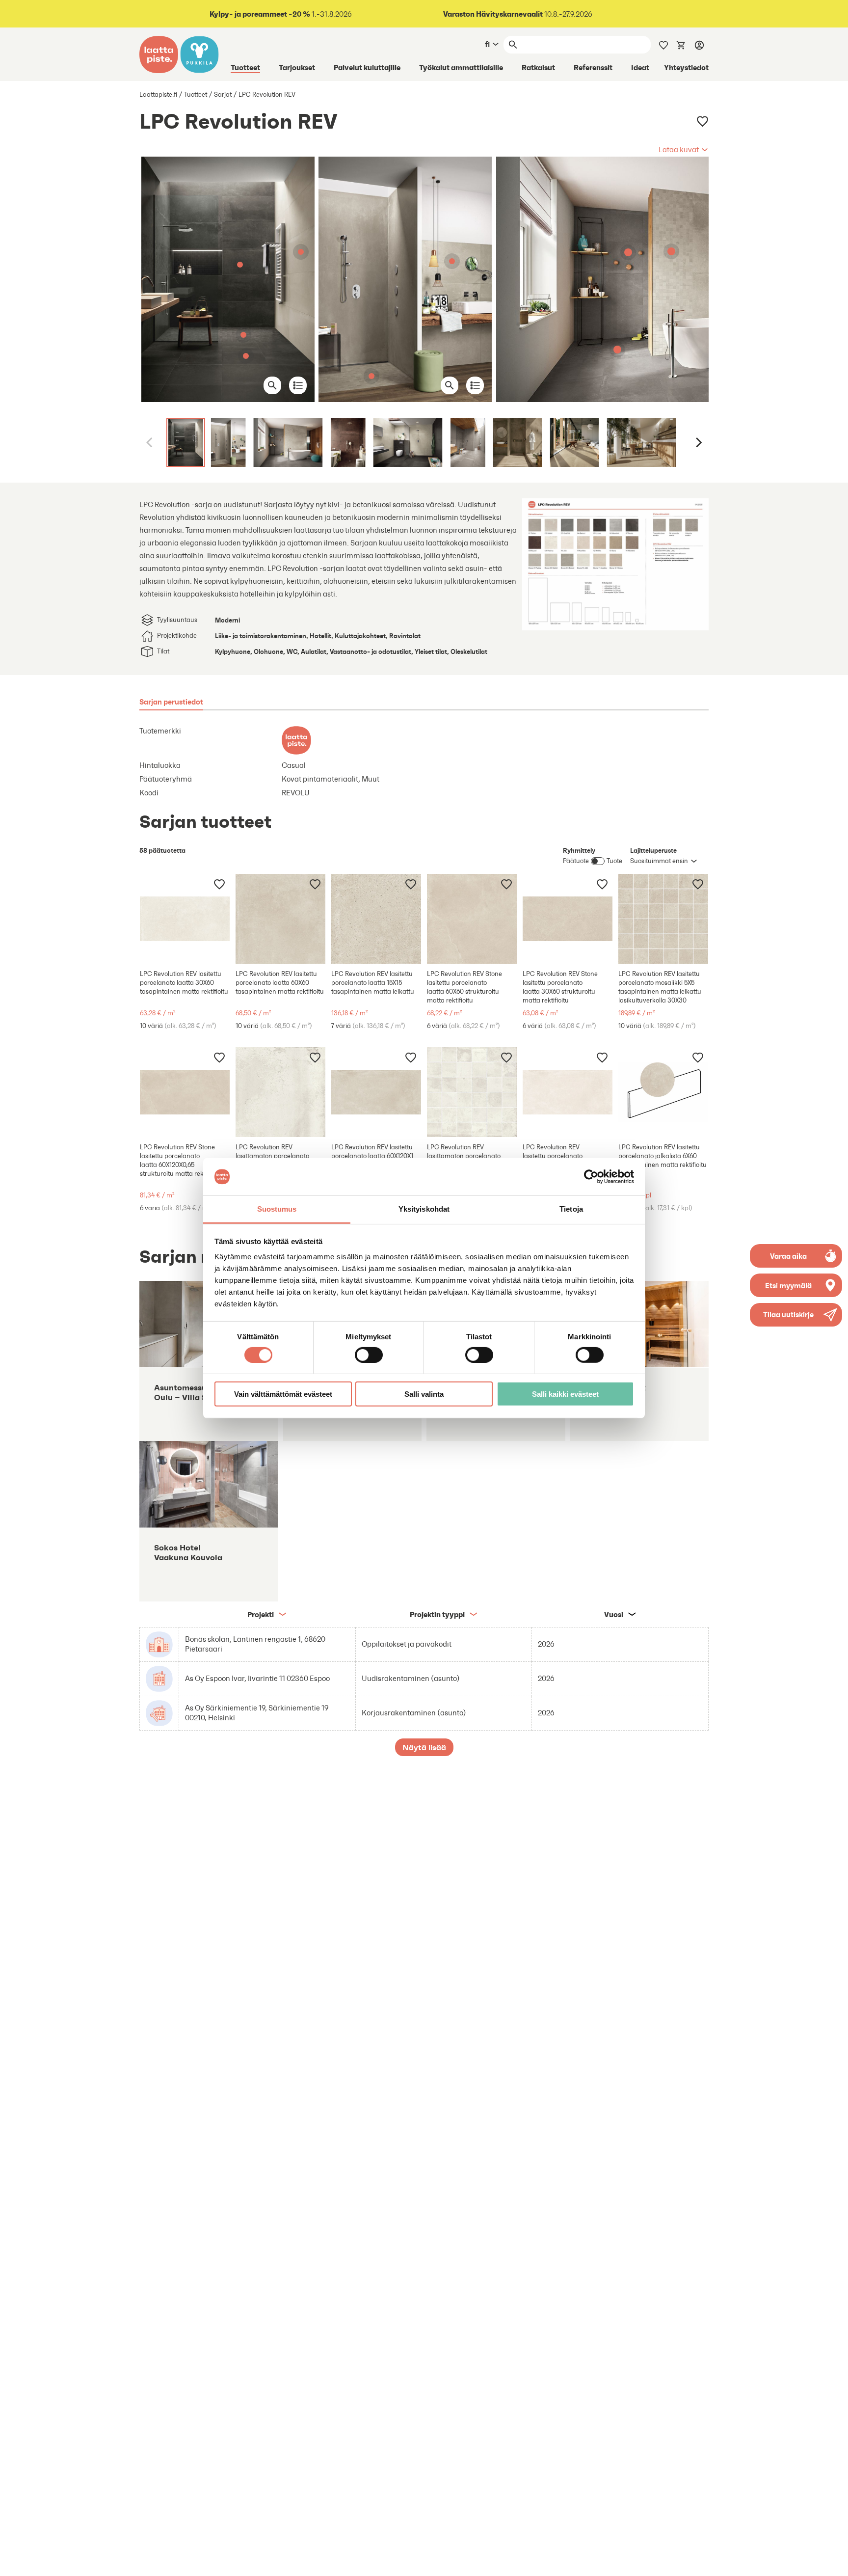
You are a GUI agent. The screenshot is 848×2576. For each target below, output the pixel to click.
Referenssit (593, 67)
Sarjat (223, 95)
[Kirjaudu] (699, 45)
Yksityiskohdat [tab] (424, 1209)
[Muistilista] (663, 44)
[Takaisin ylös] (833, 2561)
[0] (681, 44)
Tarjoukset (297, 67)
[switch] (369, 1355)
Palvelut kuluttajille (367, 67)
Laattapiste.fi (158, 95)
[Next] (698, 442)
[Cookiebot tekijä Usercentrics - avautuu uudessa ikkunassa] (591, 1177)
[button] (684, 150)
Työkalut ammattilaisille (461, 67)
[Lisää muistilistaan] (702, 122)
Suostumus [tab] (277, 1209)
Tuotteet (245, 67)
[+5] (185, 919)
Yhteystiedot (686, 67)
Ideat (640, 67)
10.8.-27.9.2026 (518, 14)
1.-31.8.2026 (281, 14)
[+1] (472, 919)
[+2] (376, 919)
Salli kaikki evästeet (565, 1394)
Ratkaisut (538, 67)
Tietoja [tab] (571, 1209)
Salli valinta (424, 1394)
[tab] (171, 702)
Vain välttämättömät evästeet (283, 1394)
